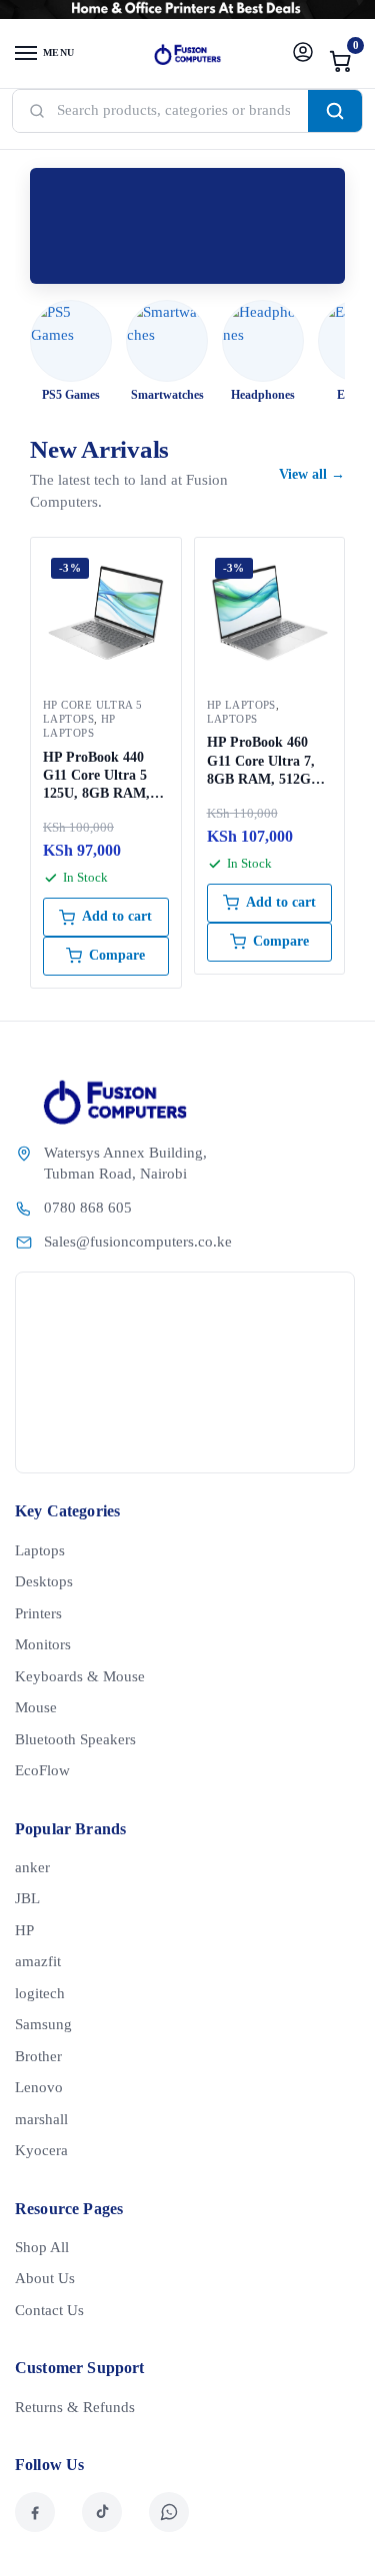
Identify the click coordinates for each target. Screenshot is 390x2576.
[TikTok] (102, 2512)
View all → (312, 474)
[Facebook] (35, 2512)
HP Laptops (79, 726)
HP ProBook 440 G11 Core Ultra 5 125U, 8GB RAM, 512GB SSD (96, 777)
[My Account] (303, 53)
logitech (40, 1993)
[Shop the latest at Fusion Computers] (187, 226)
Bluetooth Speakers (75, 1739)
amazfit (38, 1961)
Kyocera (41, 2150)
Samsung (43, 2024)
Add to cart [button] (117, 916)
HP (24, 1930)
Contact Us (49, 2310)
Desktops (44, 1581)
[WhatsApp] (169, 2512)
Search (335, 111)
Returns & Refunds (75, 2407)
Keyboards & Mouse (80, 1676)
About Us (45, 2278)
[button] (341, 61)
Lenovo (39, 2087)
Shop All (42, 2247)
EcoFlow (42, 1770)
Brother (38, 2056)
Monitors (43, 1644)
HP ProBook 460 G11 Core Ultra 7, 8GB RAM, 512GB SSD (263, 762)
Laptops (232, 719)
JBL (27, 1898)
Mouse (36, 1707)
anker (32, 1867)
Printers (38, 1613)
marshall (41, 2119)
